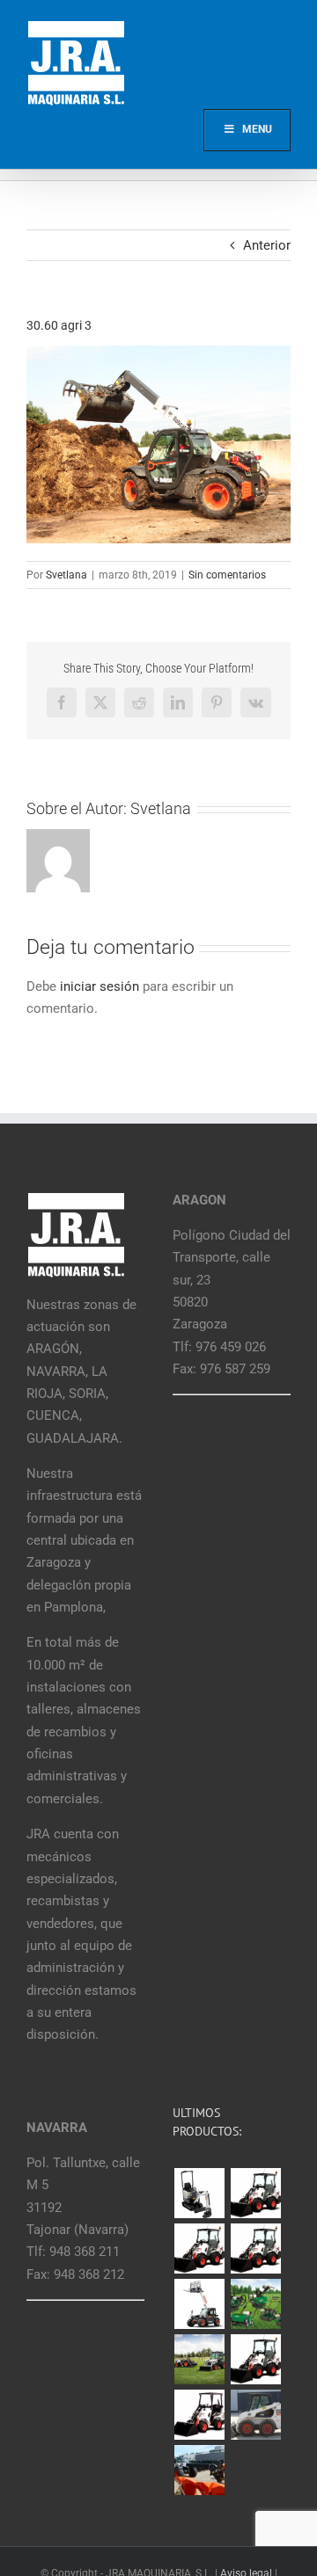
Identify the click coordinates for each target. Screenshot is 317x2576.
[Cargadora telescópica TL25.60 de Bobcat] (199, 2304)
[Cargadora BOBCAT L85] (199, 2249)
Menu (257, 129)
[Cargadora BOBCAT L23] (199, 2415)
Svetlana (66, 575)
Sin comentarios (227, 575)
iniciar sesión (101, 986)
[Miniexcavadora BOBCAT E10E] (199, 2194)
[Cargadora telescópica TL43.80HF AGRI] (199, 2470)
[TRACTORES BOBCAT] (199, 2359)
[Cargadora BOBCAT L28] (255, 2359)
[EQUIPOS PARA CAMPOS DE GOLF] (255, 2304)
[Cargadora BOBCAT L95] (255, 2193)
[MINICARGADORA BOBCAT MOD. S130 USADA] (255, 2415)
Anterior (267, 245)
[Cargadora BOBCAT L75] (255, 2249)
